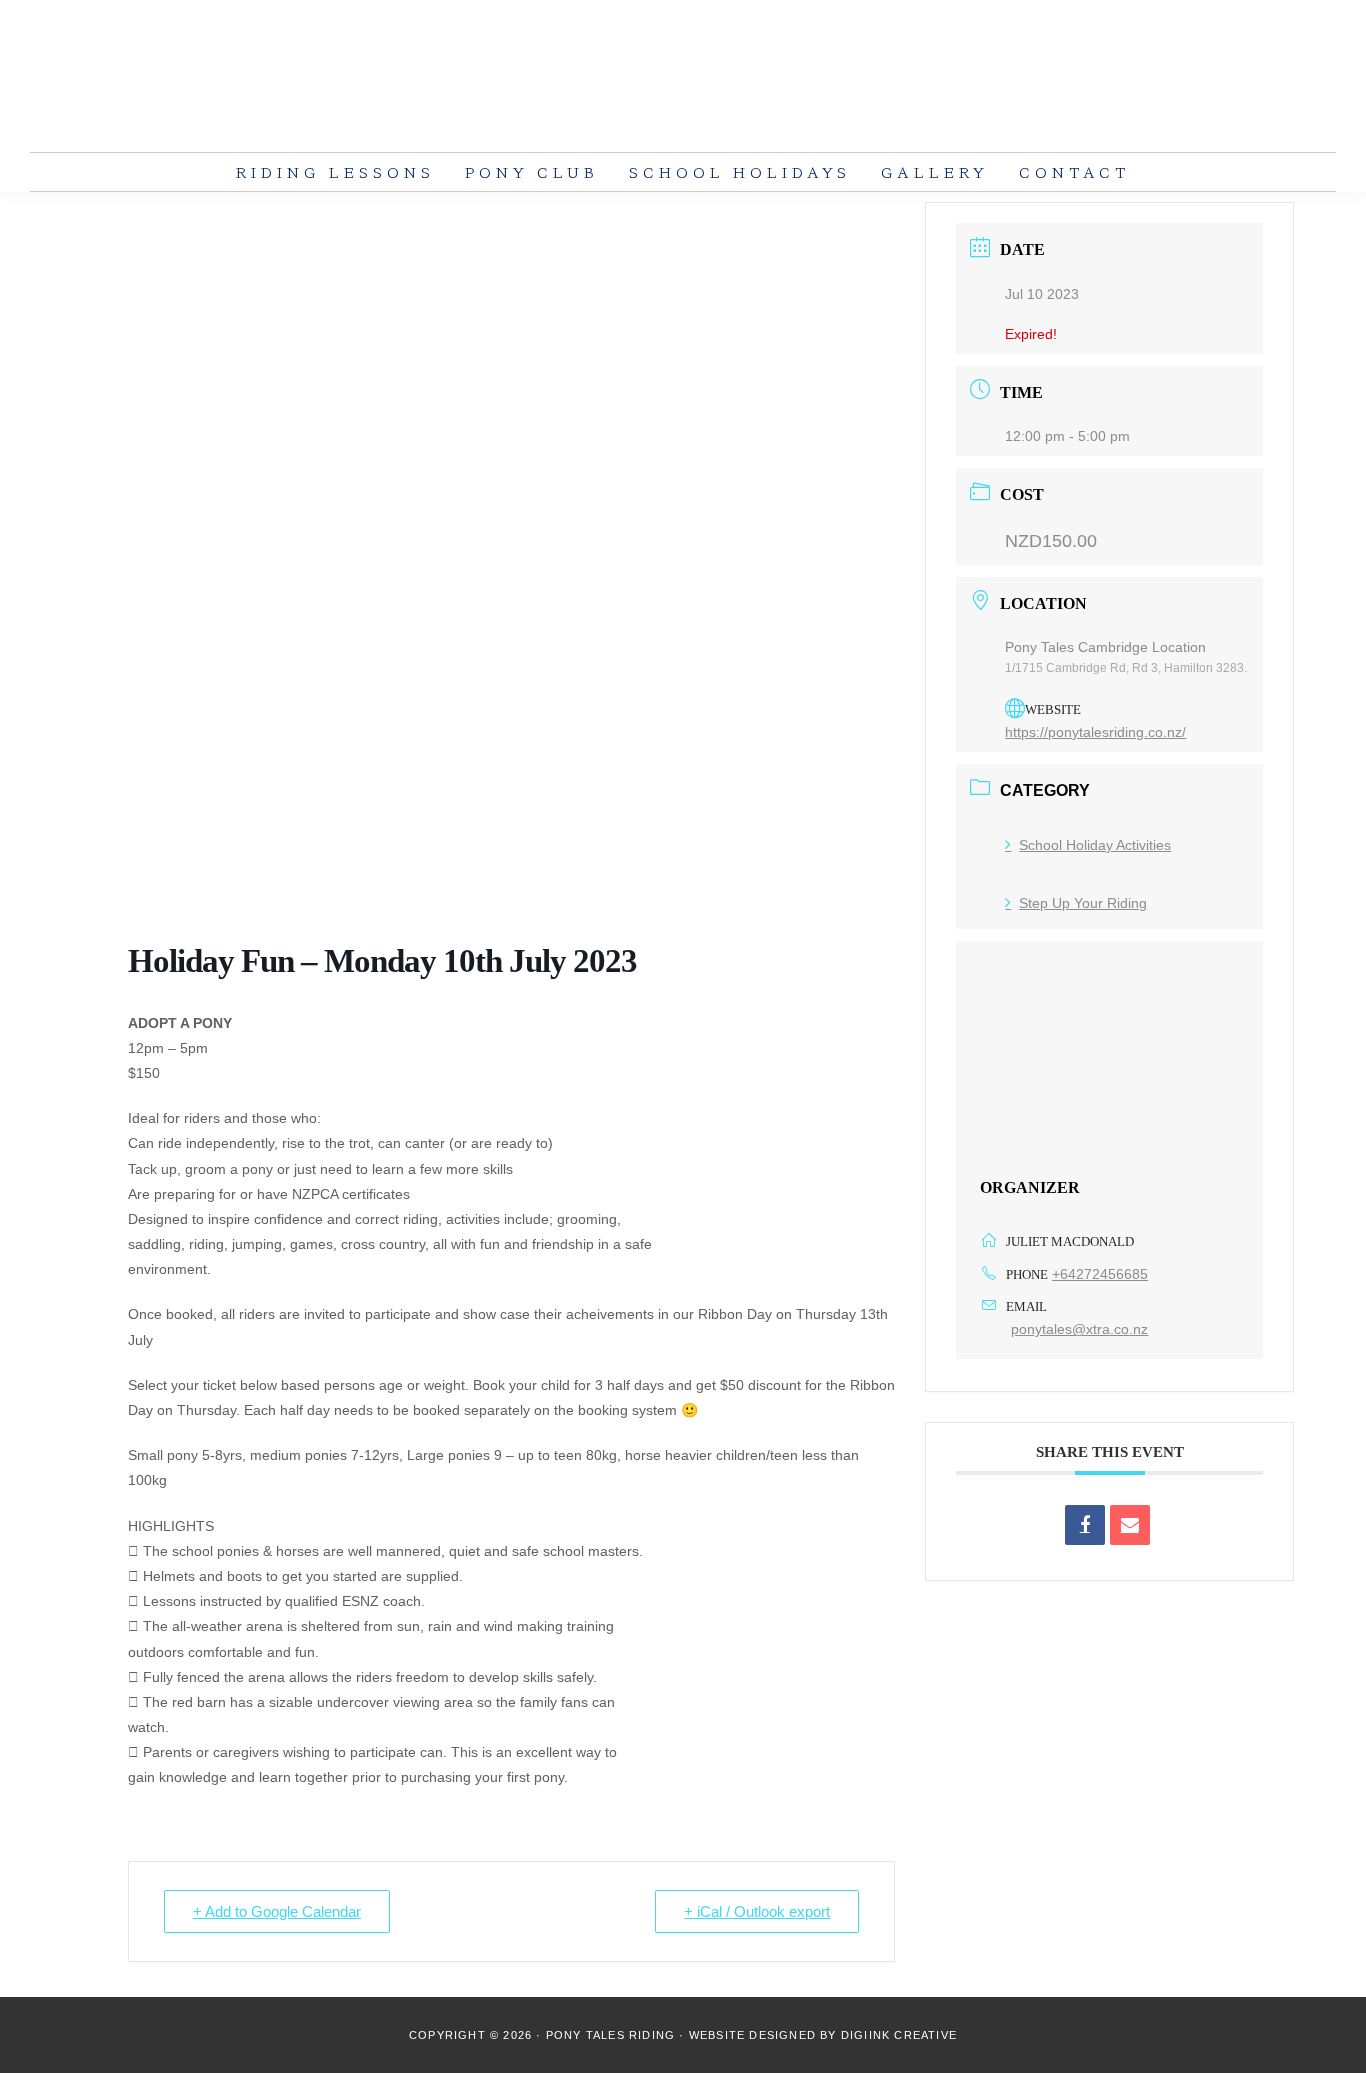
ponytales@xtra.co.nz (1079, 1329)
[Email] (1130, 1525)
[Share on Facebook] (1085, 1525)
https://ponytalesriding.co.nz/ (1095, 732)
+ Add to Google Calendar (277, 1911)
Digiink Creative (899, 2035)
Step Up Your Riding (1083, 903)
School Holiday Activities (1095, 845)
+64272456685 (1100, 1274)
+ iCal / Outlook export (757, 1911)
